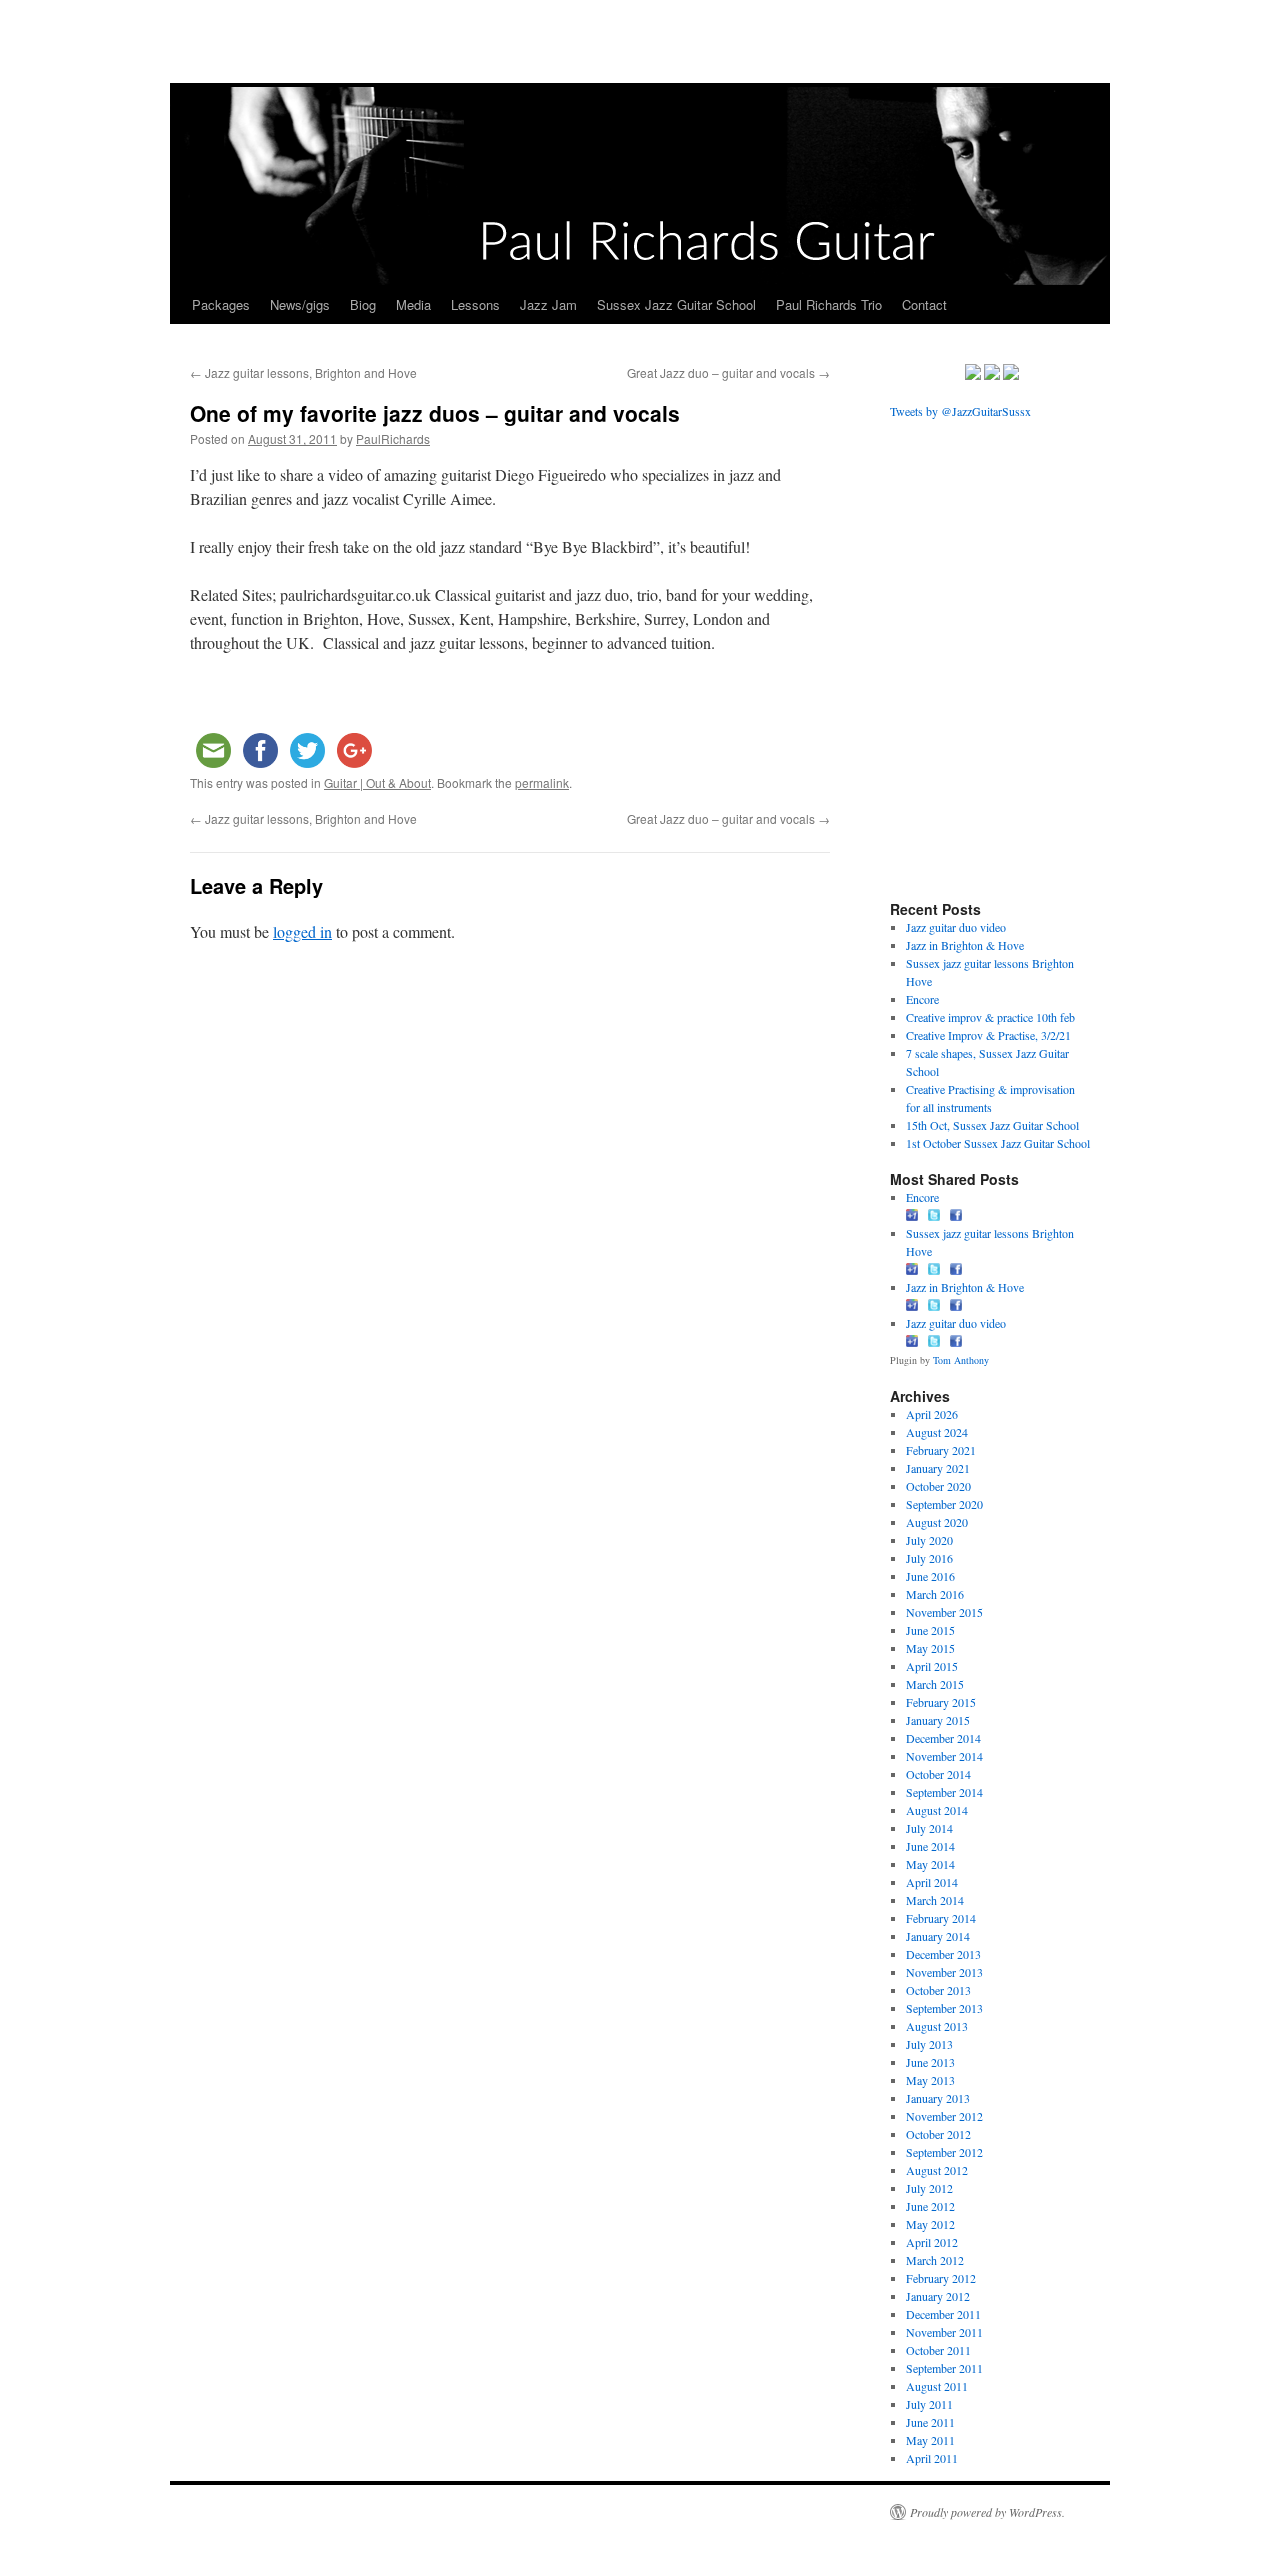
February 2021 (941, 1450)
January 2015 (938, 1720)
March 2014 (935, 1900)
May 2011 (930, 2440)
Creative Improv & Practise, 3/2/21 (988, 1035)
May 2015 (930, 1648)
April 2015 (932, 1666)
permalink (542, 782)
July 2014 (929, 1828)
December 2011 (943, 2314)
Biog (363, 304)
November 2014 (944, 1756)
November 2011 (944, 2332)
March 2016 (935, 1594)
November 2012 (944, 2116)
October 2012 (938, 2134)
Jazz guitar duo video (956, 927)
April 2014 (932, 1882)
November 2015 (944, 1612)
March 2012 (935, 2260)
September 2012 (944, 2152)
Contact (924, 304)
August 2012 (937, 2170)
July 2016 (929, 1558)
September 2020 (944, 1504)
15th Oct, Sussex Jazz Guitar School (992, 1125)
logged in (302, 931)
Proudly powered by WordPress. (987, 2512)
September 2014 (944, 1792)
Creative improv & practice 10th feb (990, 1017)
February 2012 (941, 2278)
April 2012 (932, 2242)
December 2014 (943, 1738)
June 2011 (930, 2422)
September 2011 (944, 2368)
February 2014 (941, 1918)
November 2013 (944, 1972)
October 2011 (938, 2350)
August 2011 (937, 2386)
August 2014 (937, 1810)
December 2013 (943, 1954)
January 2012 (938, 2296)
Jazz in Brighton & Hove (965, 945)
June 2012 (930, 2206)
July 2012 (929, 2188)
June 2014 (930, 1846)
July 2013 (929, 2044)
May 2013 (930, 2080)
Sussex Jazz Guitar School (676, 304)
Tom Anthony (961, 1360)
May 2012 (930, 2224)
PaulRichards (393, 438)
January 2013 (938, 2098)
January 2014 (938, 1936)
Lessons (475, 304)
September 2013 (944, 2008)
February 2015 (941, 1702)
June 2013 (930, 2062)
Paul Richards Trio (829, 304)
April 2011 (932, 2458)
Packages (221, 304)
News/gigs (300, 304)
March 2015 (935, 1684)
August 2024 (937, 1432)
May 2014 (930, 1864)
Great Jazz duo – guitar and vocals (728, 372)
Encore (922, 999)
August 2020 (937, 1522)
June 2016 (930, 1576)
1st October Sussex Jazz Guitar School (998, 1143)
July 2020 (929, 1540)
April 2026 (932, 1414)
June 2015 (930, 1630)
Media (413, 304)
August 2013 (937, 2026)
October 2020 (938, 1486)
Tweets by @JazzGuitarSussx (960, 411)
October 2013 (938, 1990)
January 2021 (938, 1468)
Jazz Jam (548, 304)
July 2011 (929, 2404)
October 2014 (938, 1774)
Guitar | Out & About (377, 782)
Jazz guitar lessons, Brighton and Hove (303, 372)
